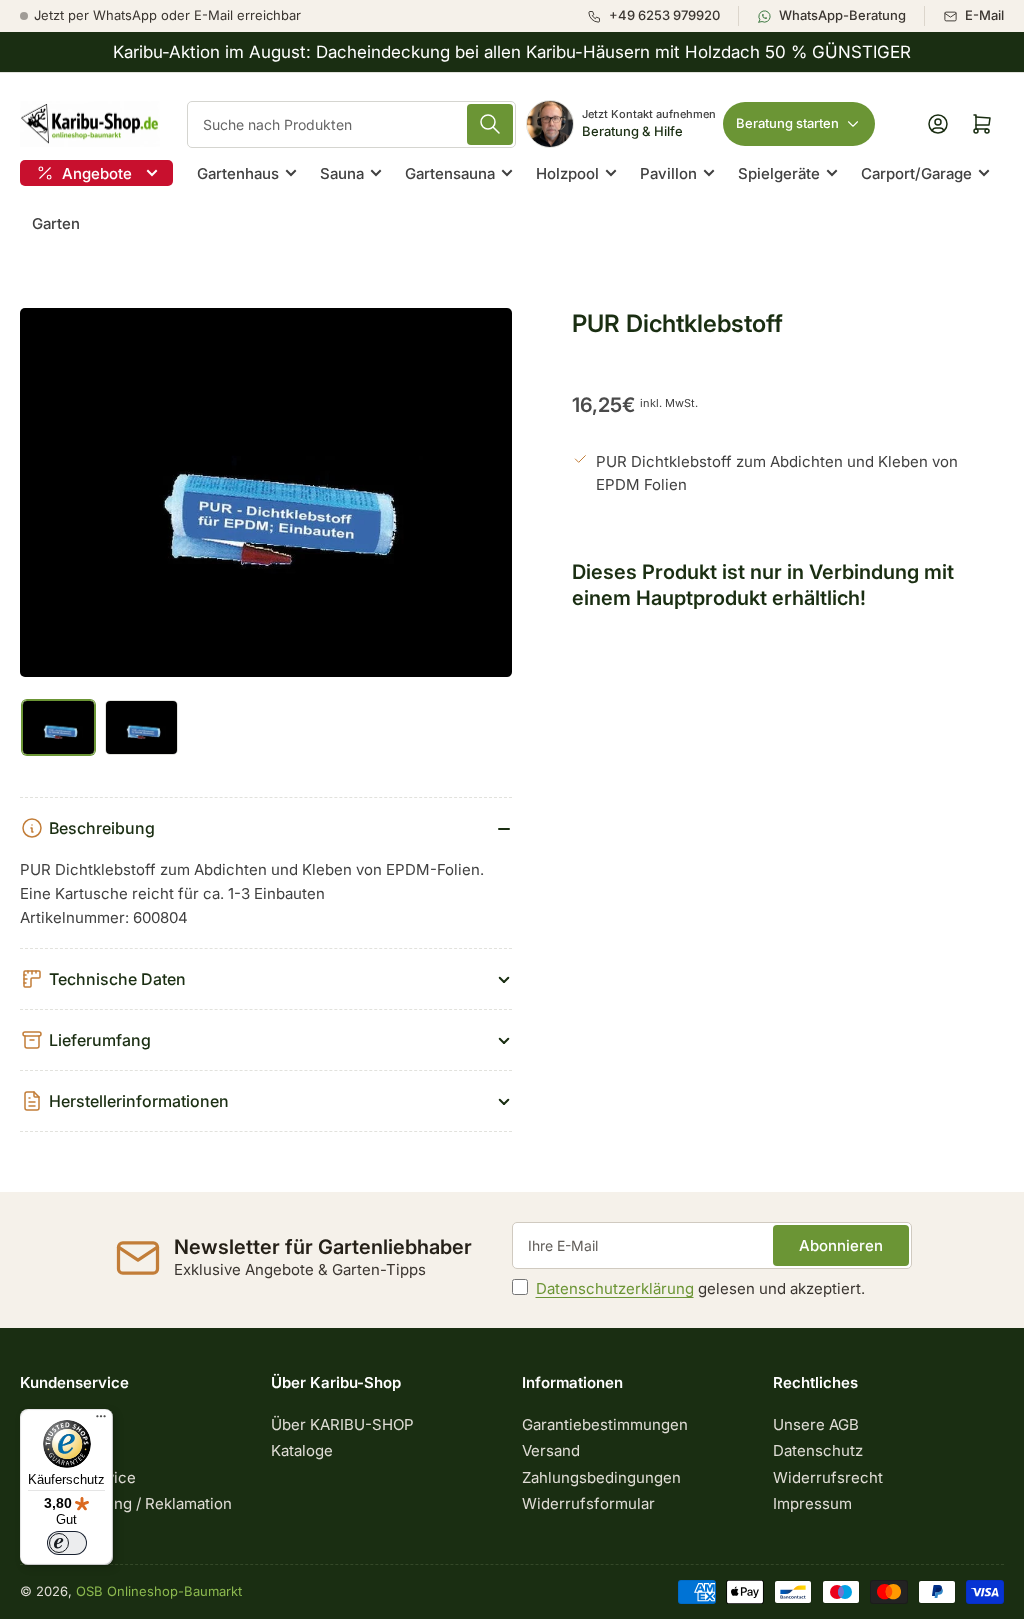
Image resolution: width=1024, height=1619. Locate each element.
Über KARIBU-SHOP (342, 1424)
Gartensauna (450, 173)
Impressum (812, 1503)
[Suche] (490, 124)
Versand (551, 1450)
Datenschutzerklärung (615, 1288)
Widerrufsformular (588, 1503)
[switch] (67, 1543)
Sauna (342, 173)
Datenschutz (818, 1450)
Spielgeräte (779, 173)
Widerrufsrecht (828, 1477)
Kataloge (302, 1450)
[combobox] (352, 124)
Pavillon (668, 173)
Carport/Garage (916, 173)
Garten (56, 223)
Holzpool (567, 173)
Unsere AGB (816, 1424)
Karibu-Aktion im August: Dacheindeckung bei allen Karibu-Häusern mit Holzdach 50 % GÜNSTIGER (512, 52)
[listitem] (662, 16)
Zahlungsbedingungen (601, 1477)
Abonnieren (841, 1245)
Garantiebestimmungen (605, 1424)
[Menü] (101, 1421)
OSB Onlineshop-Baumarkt (159, 1591)
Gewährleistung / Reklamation (126, 1503)
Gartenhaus (238, 173)
